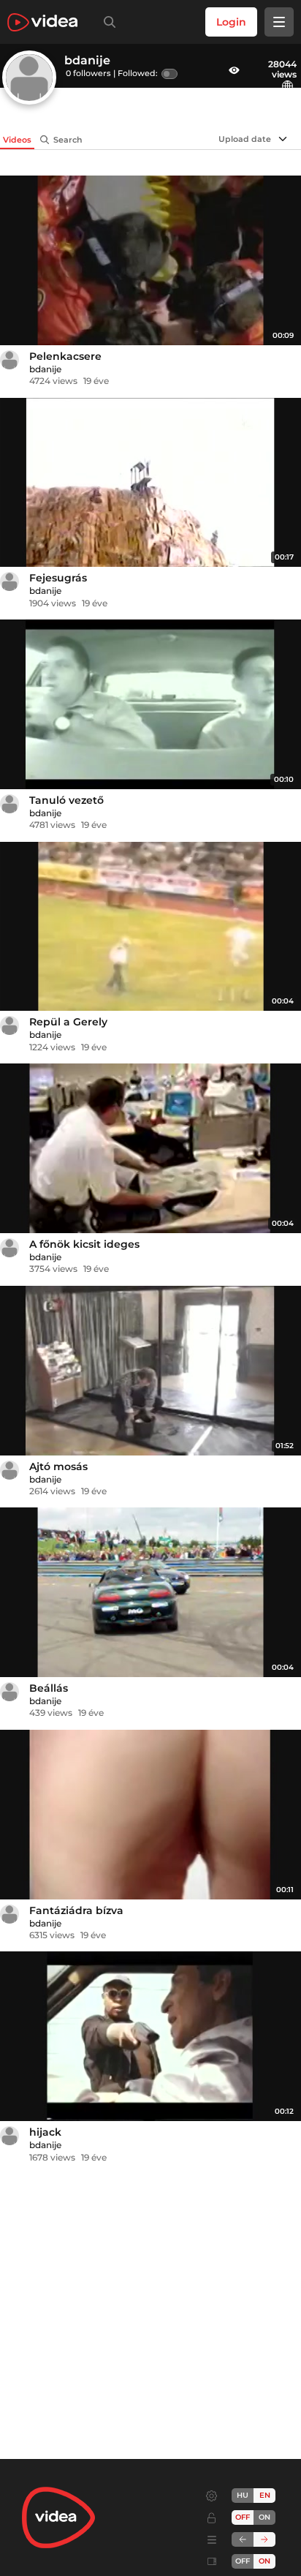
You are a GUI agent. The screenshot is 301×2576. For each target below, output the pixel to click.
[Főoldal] (42, 22)
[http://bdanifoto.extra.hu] (289, 86)
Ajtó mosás (58, 1466)
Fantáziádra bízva (76, 1910)
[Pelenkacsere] (150, 260)
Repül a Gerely (68, 1022)
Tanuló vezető (66, 800)
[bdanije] (9, 360)
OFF (243, 2561)
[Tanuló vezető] (150, 704)
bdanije (45, 369)
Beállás (49, 1688)
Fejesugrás (58, 578)
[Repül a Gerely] (150, 927)
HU (243, 2495)
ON (264, 2517)
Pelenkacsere (65, 356)
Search (68, 140)
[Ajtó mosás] (150, 1371)
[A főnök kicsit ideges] (150, 1148)
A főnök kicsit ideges (84, 1244)
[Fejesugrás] (150, 483)
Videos (17, 140)
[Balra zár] (243, 2539)
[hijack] (150, 2036)
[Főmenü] (279, 22)
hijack (45, 2132)
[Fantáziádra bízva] (150, 1815)
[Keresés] (107, 22)
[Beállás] (150, 1592)
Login (231, 22)
